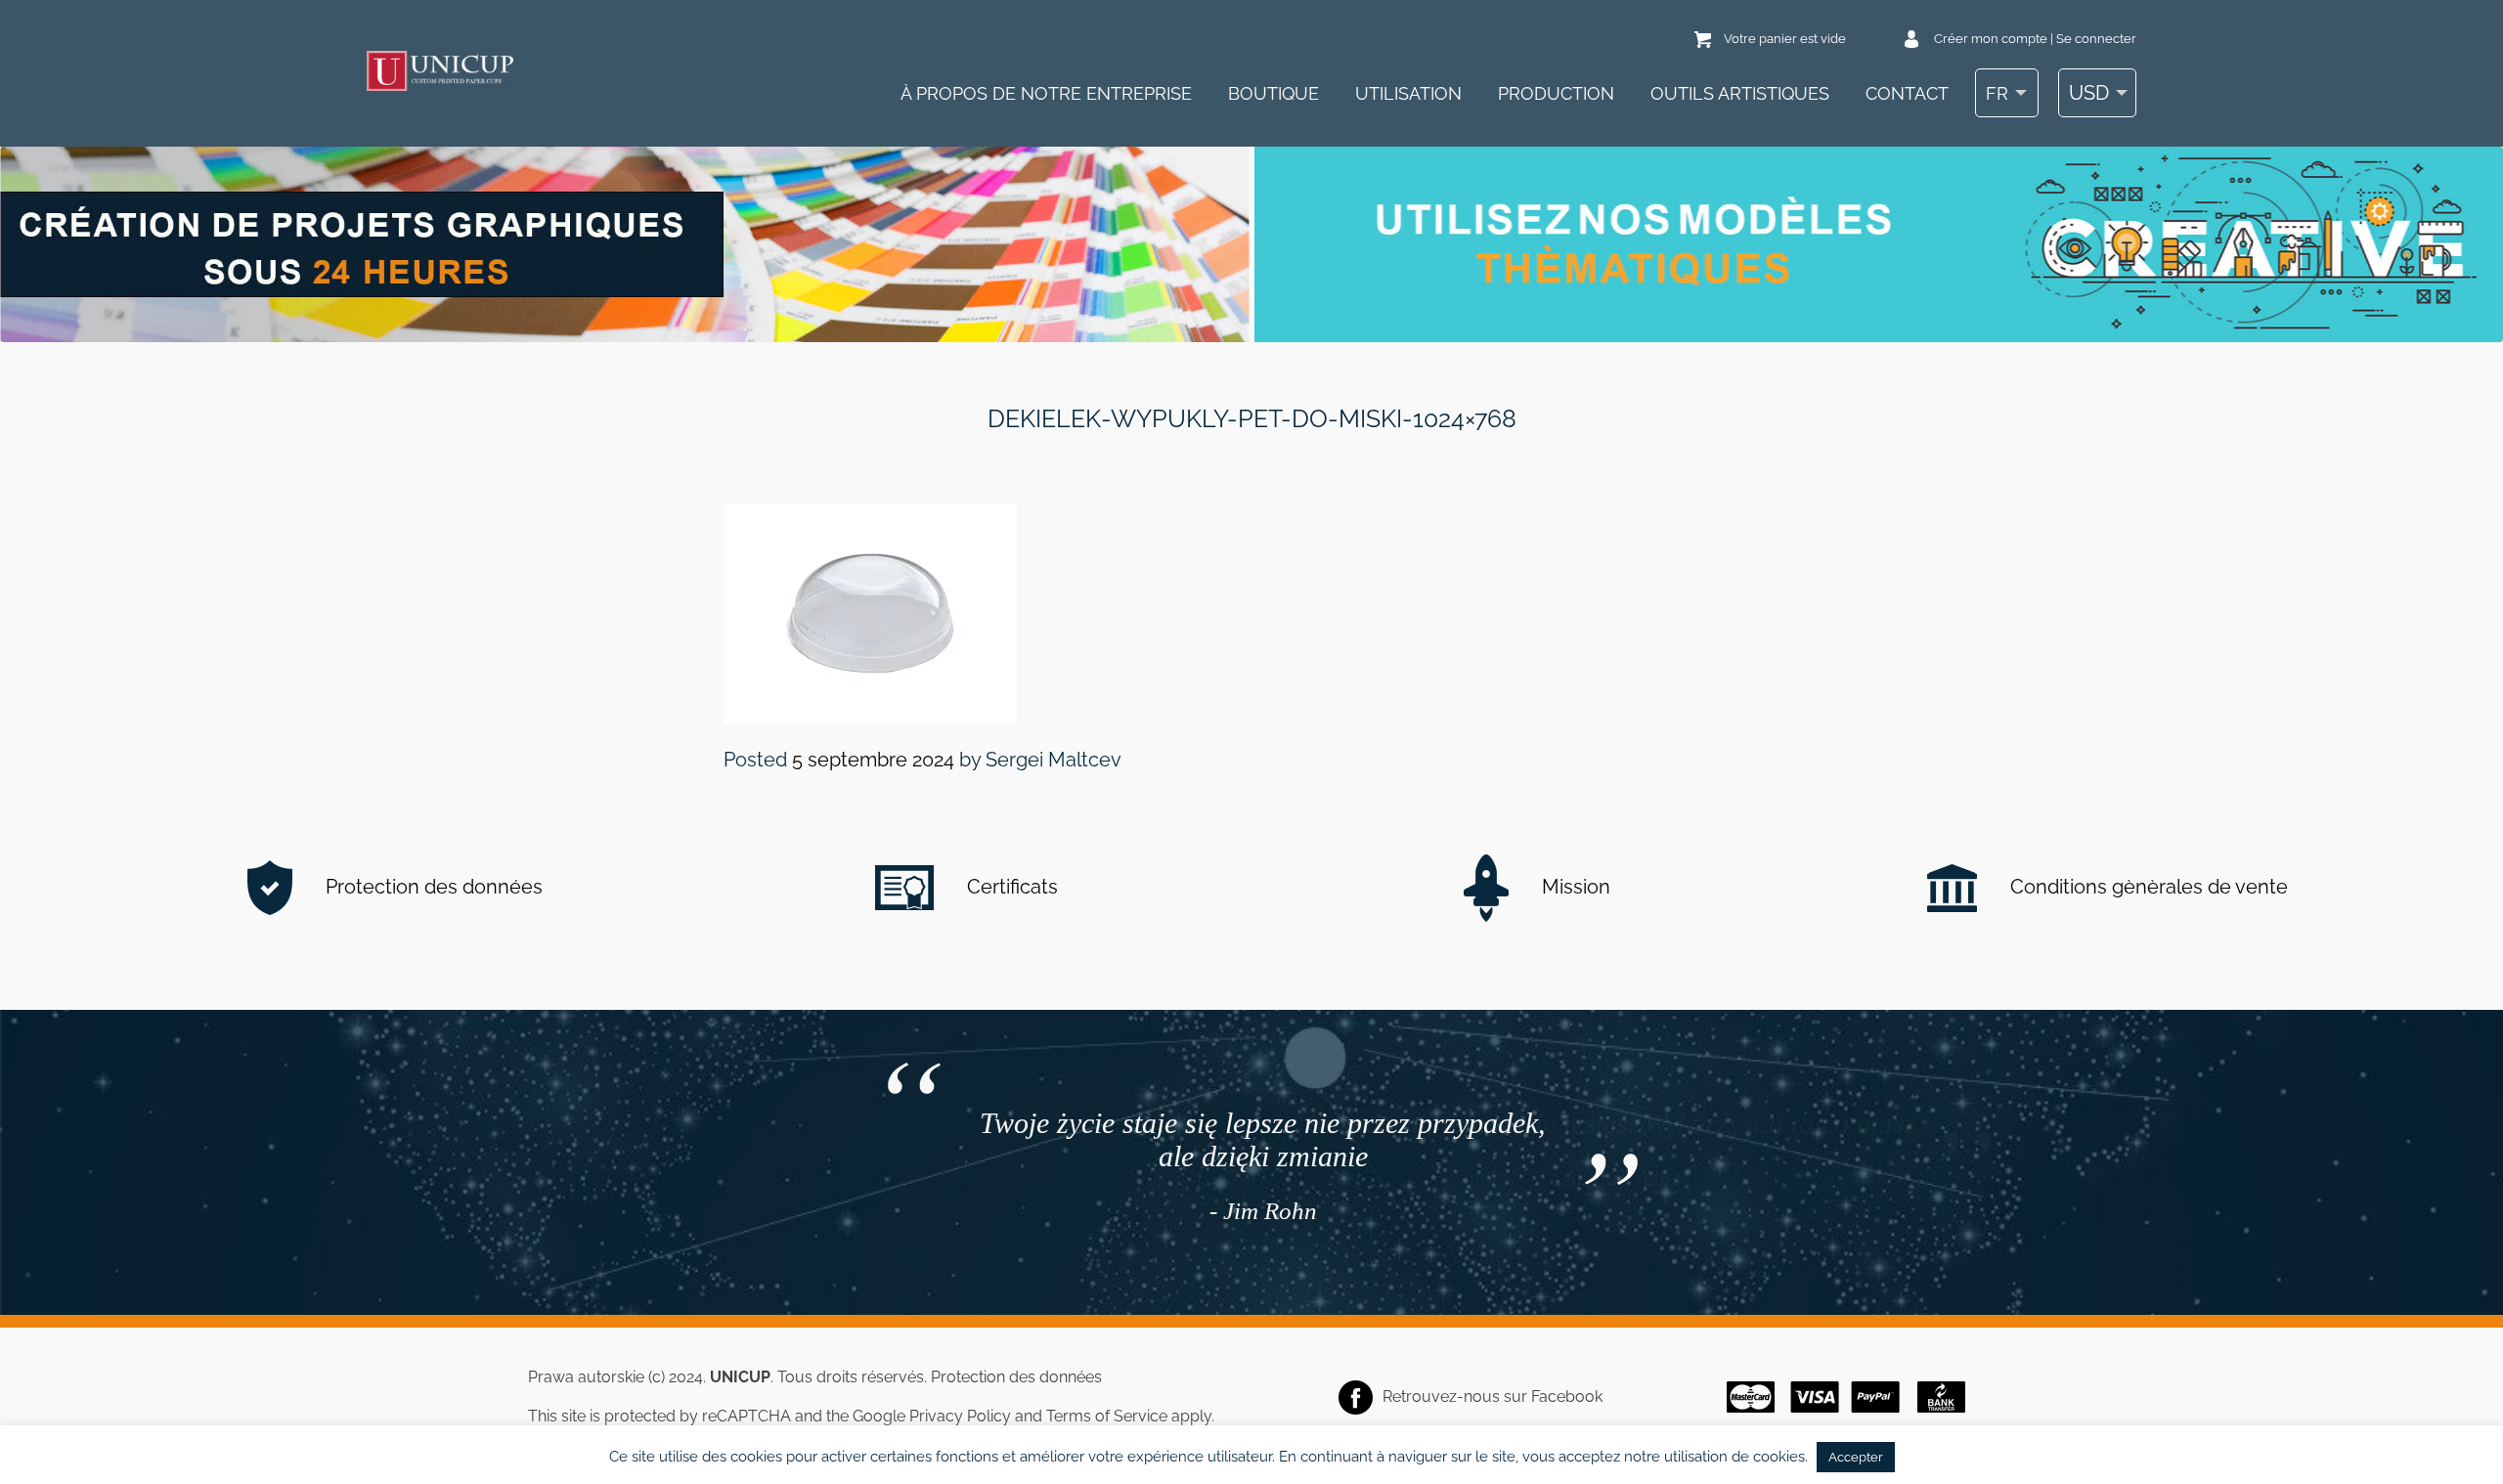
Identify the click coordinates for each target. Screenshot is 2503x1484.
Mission (1574, 887)
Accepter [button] (1856, 1457)
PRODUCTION (1556, 93)
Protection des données (432, 887)
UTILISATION (1408, 93)
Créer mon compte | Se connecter (2035, 39)
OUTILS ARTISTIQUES (1740, 93)
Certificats (1010, 887)
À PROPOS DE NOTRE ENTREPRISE (1046, 93)
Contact (1907, 93)
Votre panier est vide (1785, 39)
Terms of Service (1107, 1416)
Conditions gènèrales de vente (2147, 887)
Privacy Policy (960, 1416)
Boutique (1273, 93)
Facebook (1567, 1397)
